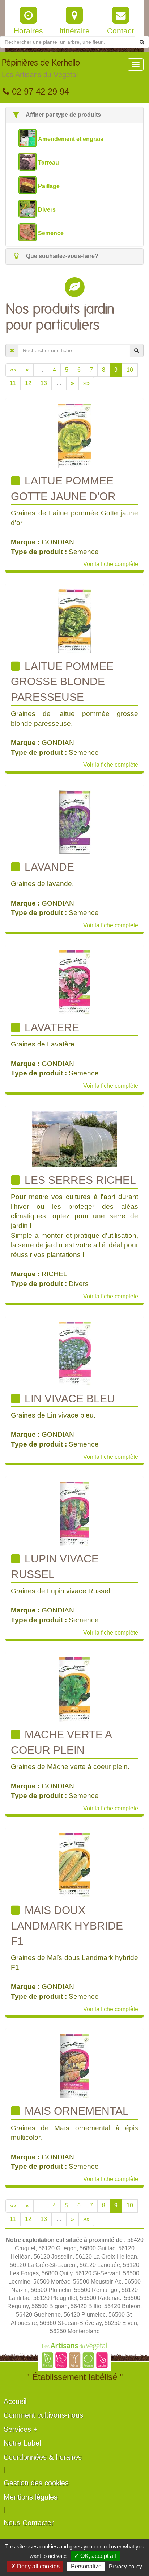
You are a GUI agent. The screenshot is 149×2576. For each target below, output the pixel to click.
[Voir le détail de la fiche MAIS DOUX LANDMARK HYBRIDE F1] (75, 1865)
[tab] (74, 115)
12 (28, 383)
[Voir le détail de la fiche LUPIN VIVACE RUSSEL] (74, 1513)
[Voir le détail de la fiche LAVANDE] (75, 822)
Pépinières (41, 69)
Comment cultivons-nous (43, 2415)
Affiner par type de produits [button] (63, 115)
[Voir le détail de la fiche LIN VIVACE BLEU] (75, 1353)
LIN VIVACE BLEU (68, 1399)
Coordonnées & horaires (43, 2457)
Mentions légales (31, 2497)
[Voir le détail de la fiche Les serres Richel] (75, 1138)
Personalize (86, 2566)
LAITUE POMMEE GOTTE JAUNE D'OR (63, 488)
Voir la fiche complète (111, 564)
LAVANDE (48, 867)
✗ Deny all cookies (35, 2566)
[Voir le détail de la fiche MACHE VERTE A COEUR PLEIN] (75, 1689)
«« (13, 370)
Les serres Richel (79, 1180)
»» (86, 383)
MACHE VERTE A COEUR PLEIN (61, 1742)
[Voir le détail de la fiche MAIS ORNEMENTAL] (74, 2066)
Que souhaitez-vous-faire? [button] (61, 256)
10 (130, 370)
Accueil (15, 2401)
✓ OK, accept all (95, 2556)
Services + (21, 2429)
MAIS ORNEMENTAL (75, 2111)
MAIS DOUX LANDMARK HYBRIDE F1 (67, 1926)
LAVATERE (50, 1027)
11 (13, 383)
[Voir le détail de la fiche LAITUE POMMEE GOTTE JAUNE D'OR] (75, 435)
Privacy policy (125, 2566)
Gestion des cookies (36, 2483)
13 (44, 383)
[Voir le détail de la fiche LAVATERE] (74, 982)
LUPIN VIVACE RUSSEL (55, 1566)
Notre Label (22, 2443)
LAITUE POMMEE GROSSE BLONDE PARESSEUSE (62, 682)
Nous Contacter (29, 2523)
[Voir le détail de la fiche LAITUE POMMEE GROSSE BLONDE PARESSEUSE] (75, 621)
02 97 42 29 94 (39, 91)
